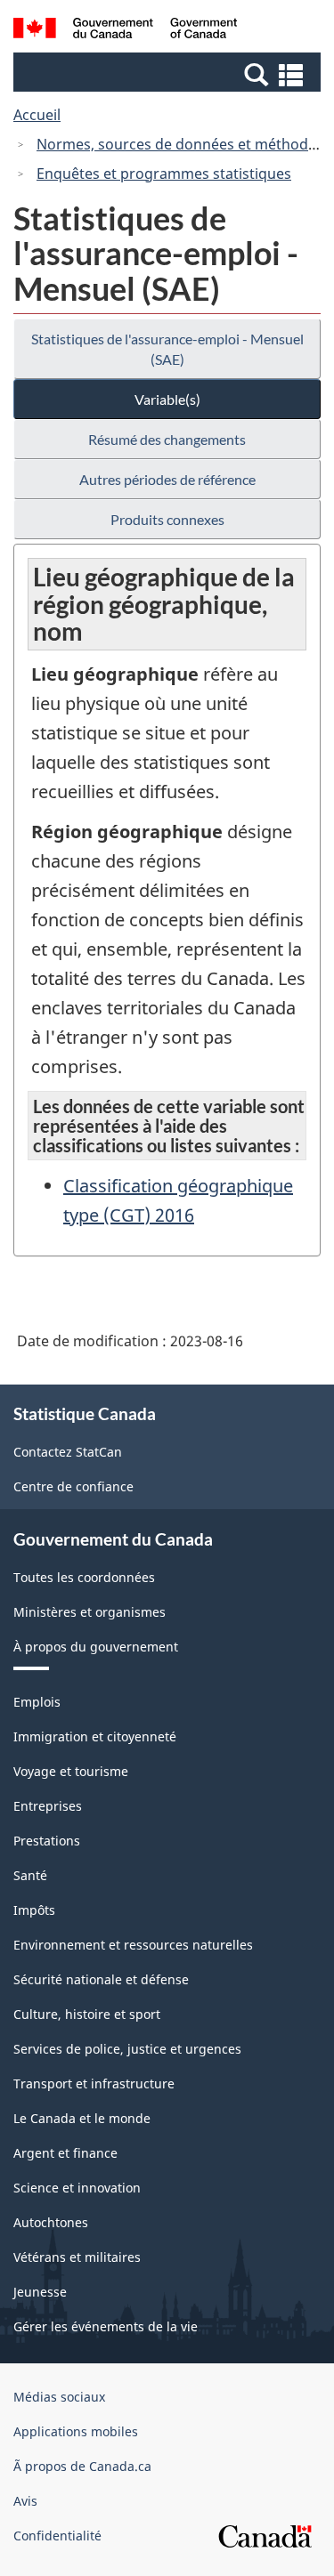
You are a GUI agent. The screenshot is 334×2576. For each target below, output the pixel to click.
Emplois (37, 1702)
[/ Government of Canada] (125, 31)
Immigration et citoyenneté (95, 1736)
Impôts (34, 1910)
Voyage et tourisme (71, 1771)
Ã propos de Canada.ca (82, 2466)
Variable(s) (167, 399)
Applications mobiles (76, 2431)
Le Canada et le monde (82, 2118)
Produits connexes (167, 519)
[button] (169, 74)
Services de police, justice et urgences (127, 2049)
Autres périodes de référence (167, 479)
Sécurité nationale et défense (101, 1979)
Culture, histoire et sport (87, 2014)
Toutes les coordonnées (84, 1577)
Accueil (37, 115)
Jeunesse (40, 2292)
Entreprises (48, 1806)
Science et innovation (77, 2188)
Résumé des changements (167, 439)
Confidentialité (57, 2536)
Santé (30, 1875)
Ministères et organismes (90, 1612)
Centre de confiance (73, 1486)
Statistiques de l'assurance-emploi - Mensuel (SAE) (167, 349)
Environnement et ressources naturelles (133, 1945)
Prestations (47, 1841)
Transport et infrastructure (94, 2083)
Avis (25, 2501)
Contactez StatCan (68, 1452)
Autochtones (51, 2222)
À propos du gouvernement (96, 1647)
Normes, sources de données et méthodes (180, 144)
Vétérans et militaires (77, 2257)
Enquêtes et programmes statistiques (164, 174)
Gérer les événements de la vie (106, 2326)
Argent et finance (65, 2153)
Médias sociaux (59, 2397)
